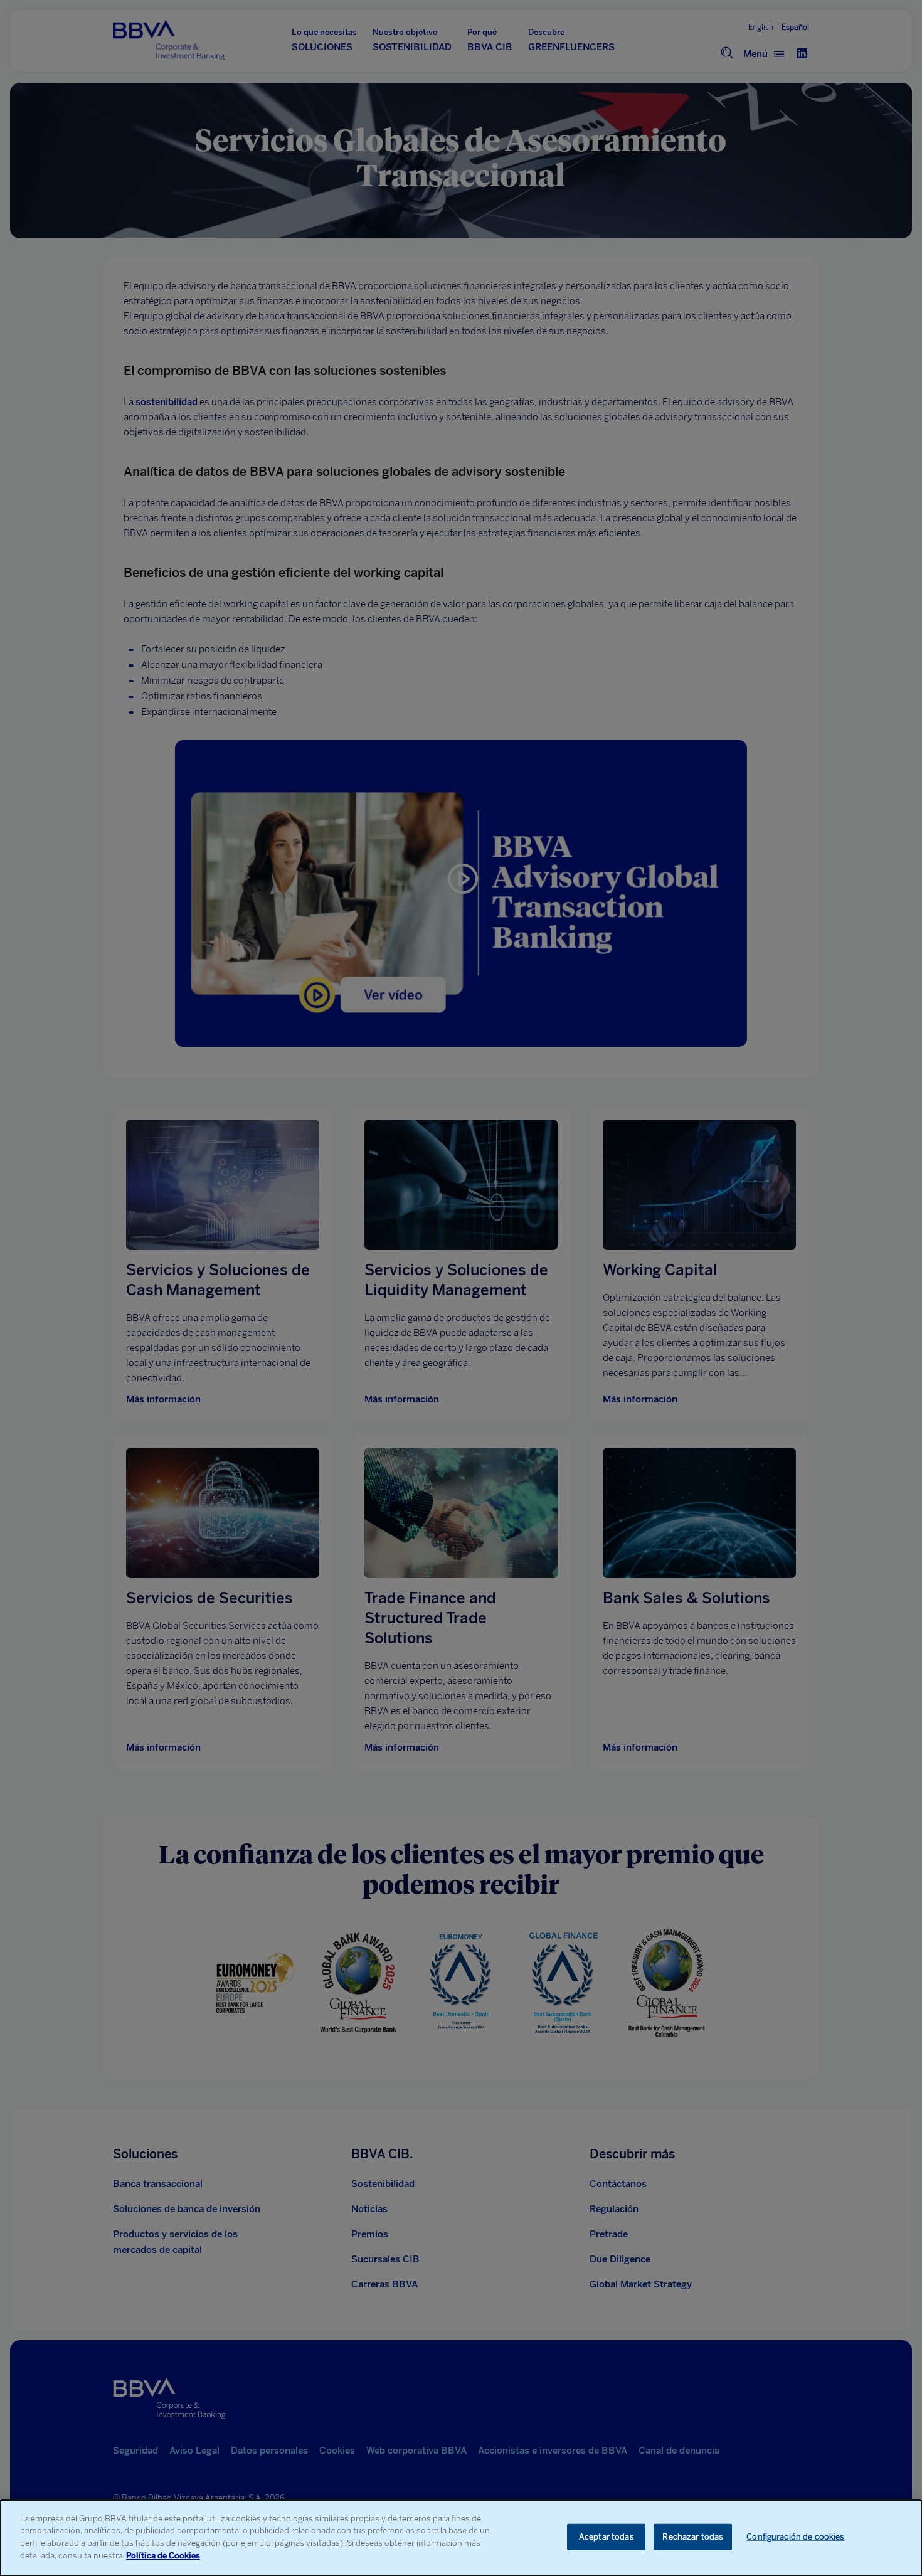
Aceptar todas (607, 2537)
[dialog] (461, 2538)
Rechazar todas (693, 2537)
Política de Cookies (163, 2555)
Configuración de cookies (795, 2537)
